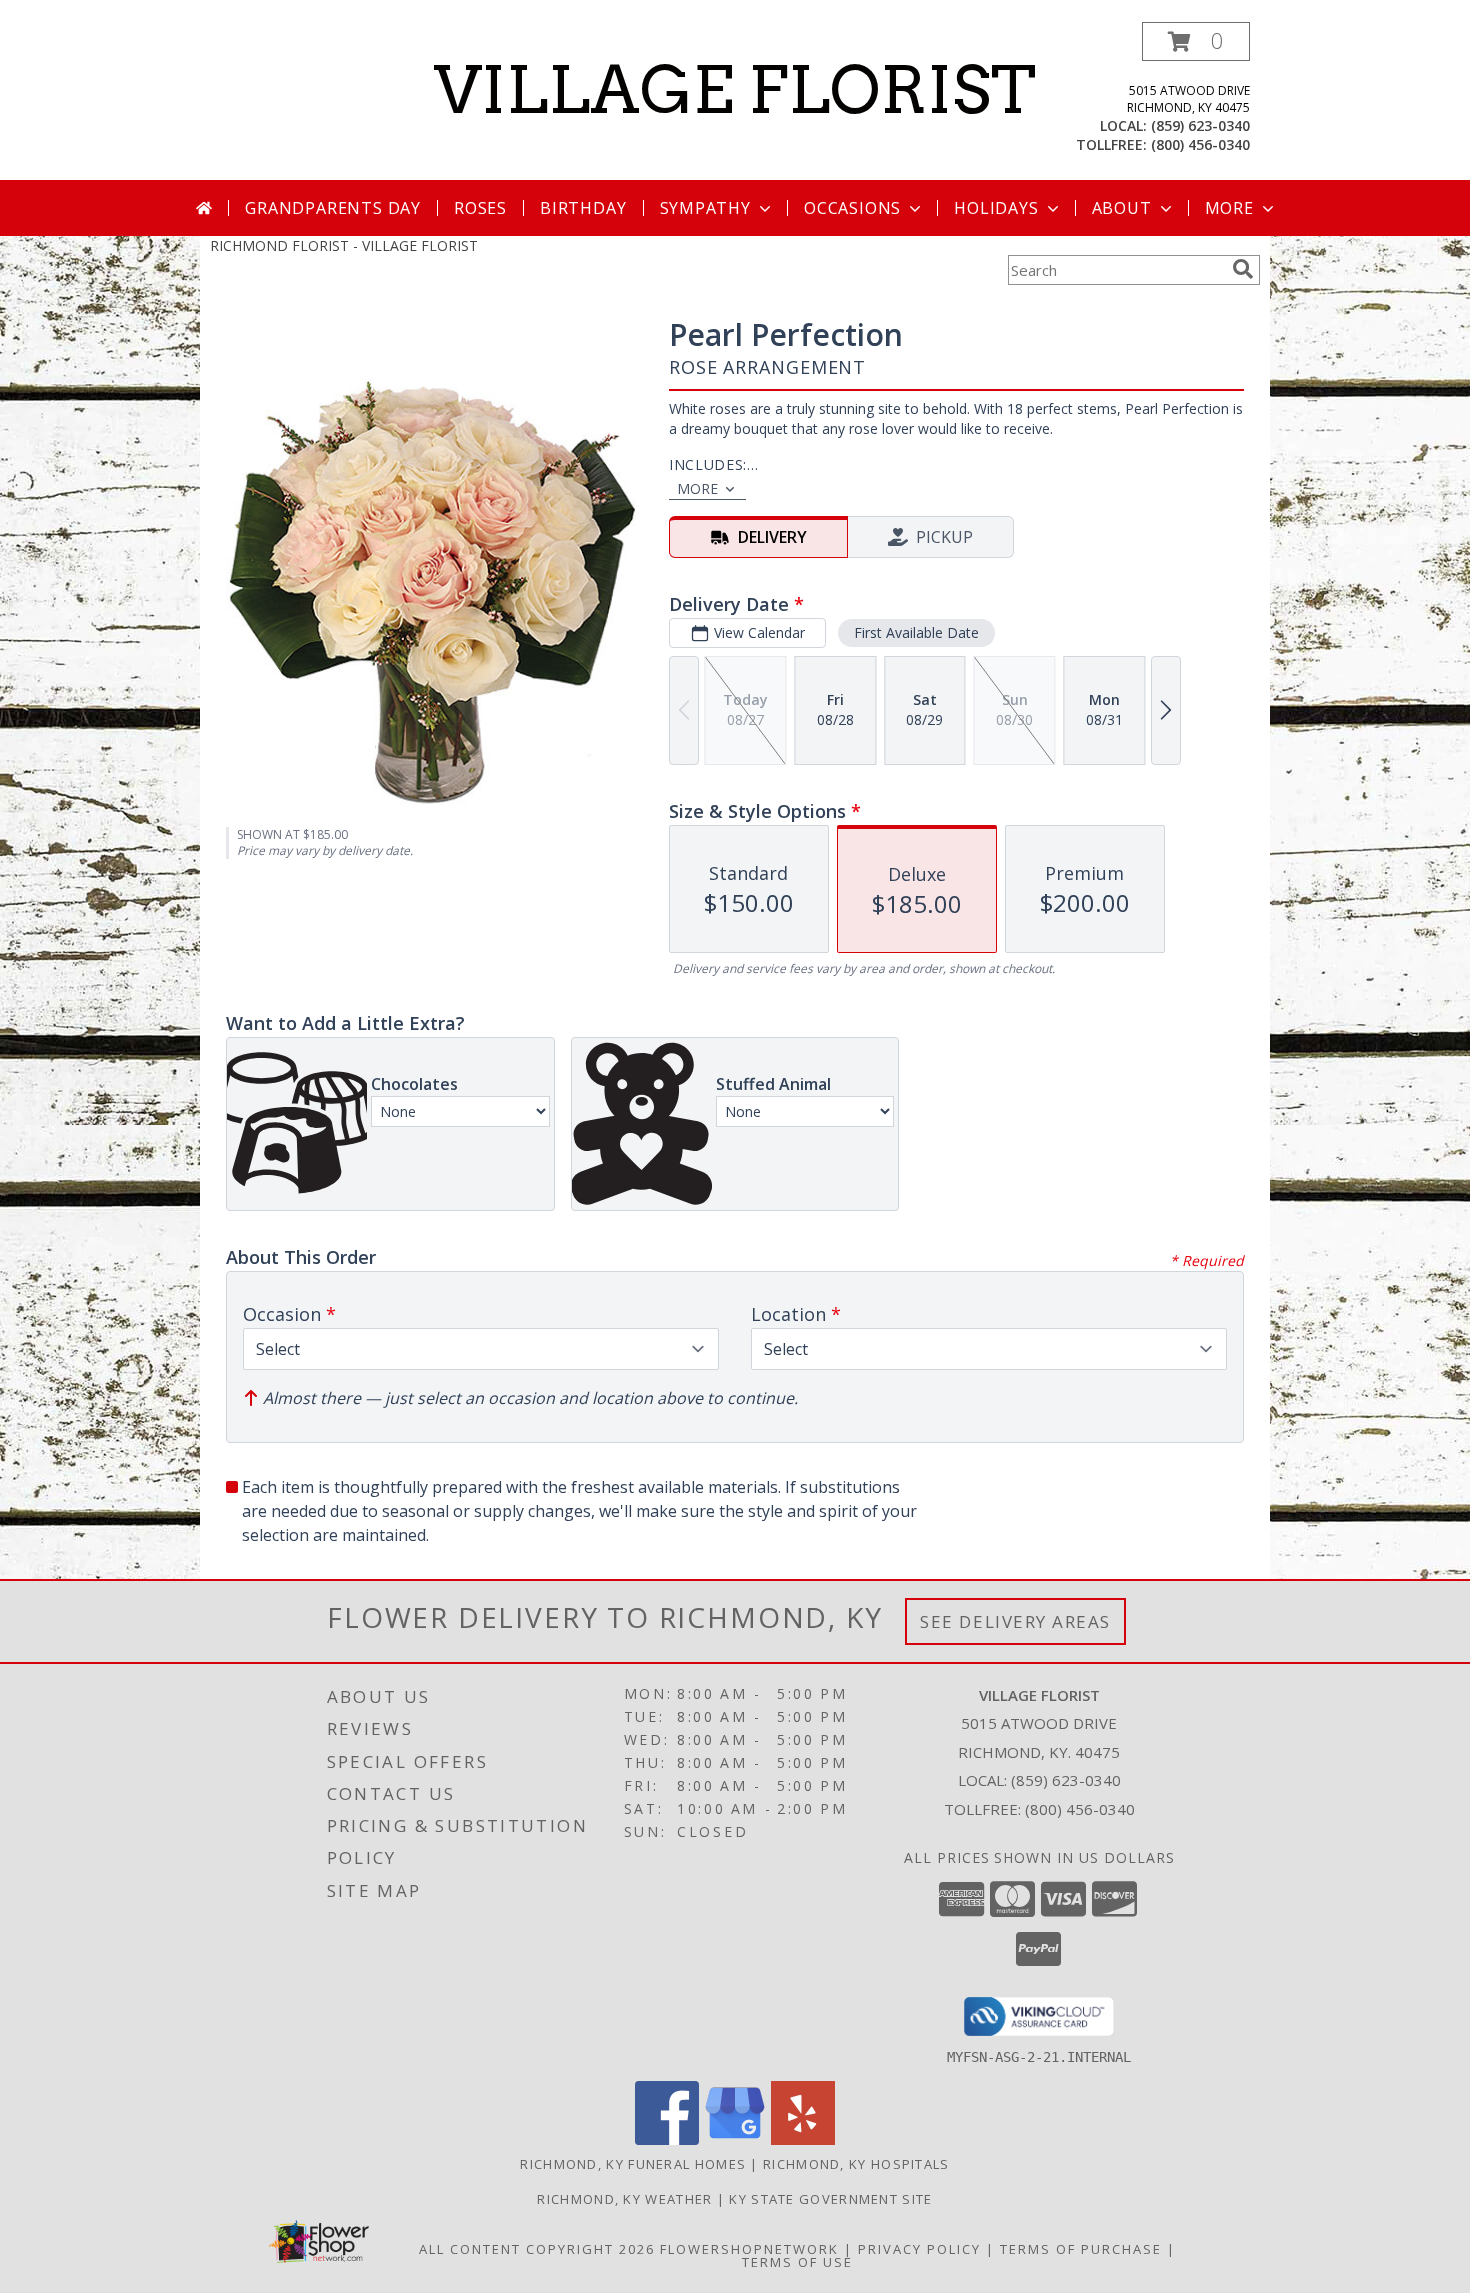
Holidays (996, 208)
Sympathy (705, 208)
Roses (480, 208)
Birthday (583, 208)
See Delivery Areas (1015, 1621)
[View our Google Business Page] (735, 2139)
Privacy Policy (919, 2249)
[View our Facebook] (667, 2139)
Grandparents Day (333, 208)
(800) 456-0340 (1200, 144)
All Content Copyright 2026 (537, 2249)
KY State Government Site (830, 2199)
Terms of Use (797, 2262)
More (1229, 208)
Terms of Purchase (1081, 2249)
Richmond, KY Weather (624, 2199)
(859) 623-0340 (1200, 125)
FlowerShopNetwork (749, 2249)
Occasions (852, 208)
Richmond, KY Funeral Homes (633, 2164)
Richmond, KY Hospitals (856, 2164)
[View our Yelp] (803, 2139)
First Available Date (916, 632)
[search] (1243, 269)
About (1122, 208)
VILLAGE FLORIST (735, 90)
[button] (1196, 41)
